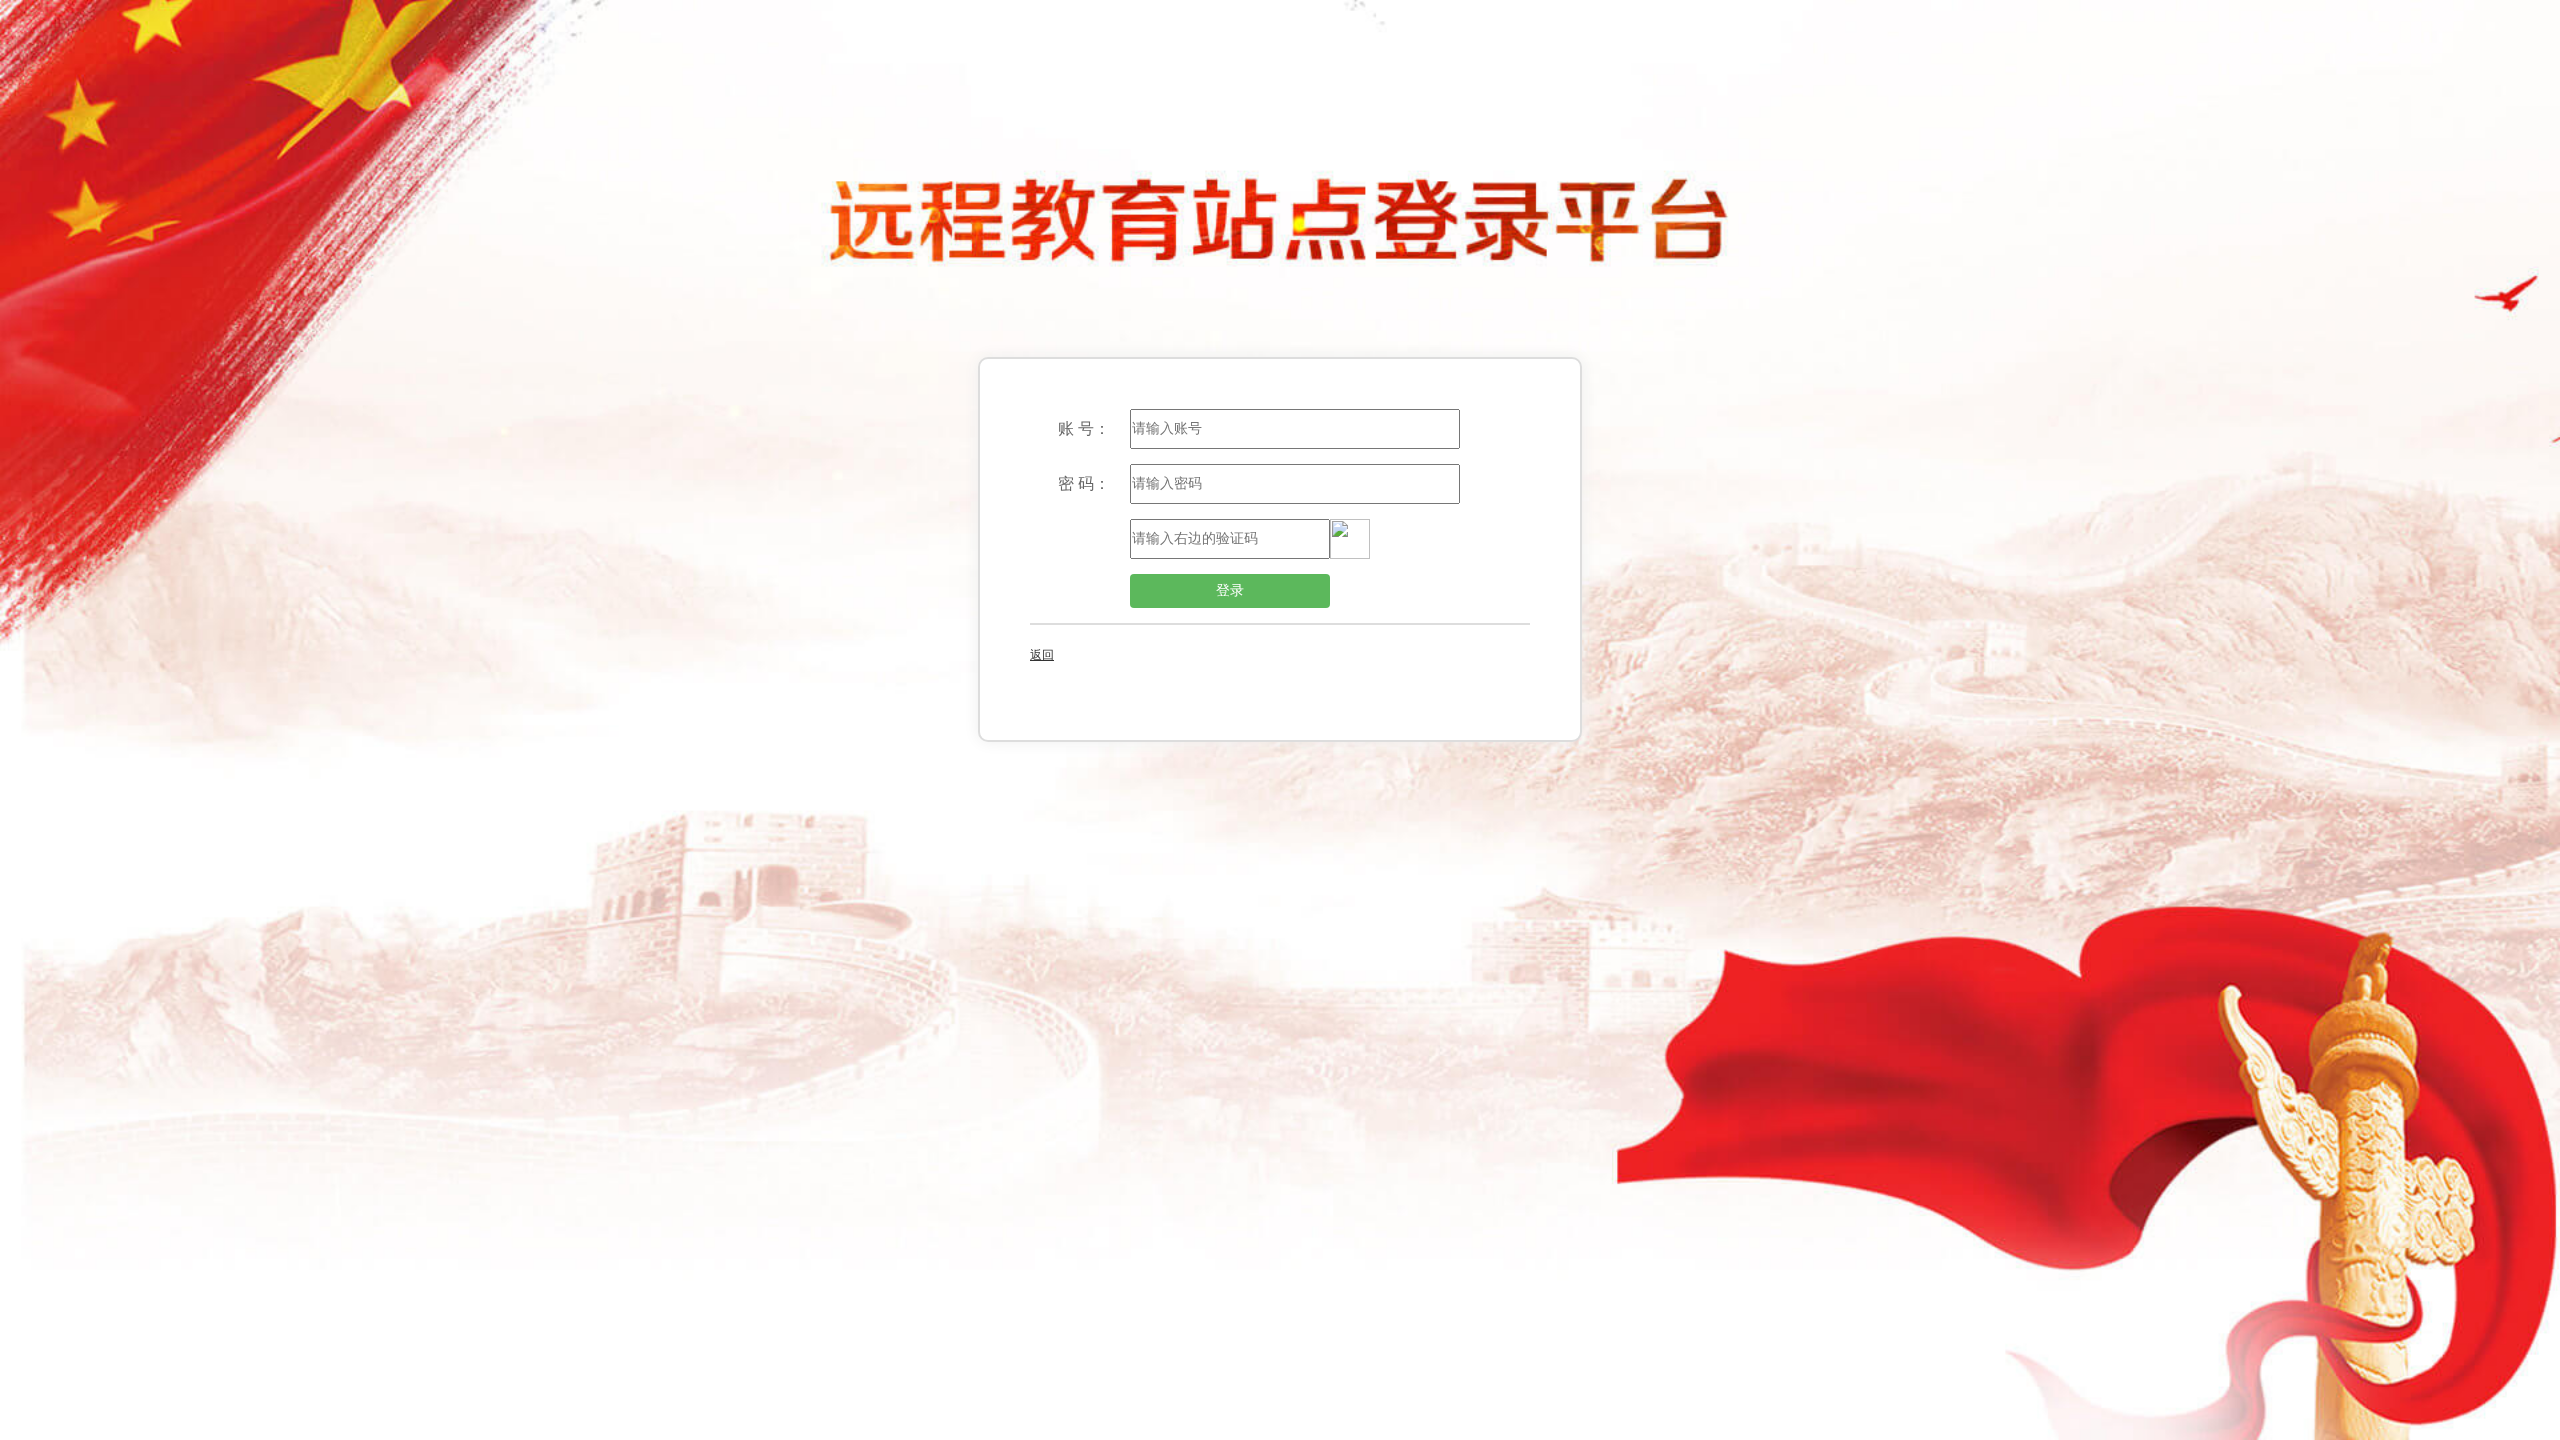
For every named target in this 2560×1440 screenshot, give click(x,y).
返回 (1042, 655)
